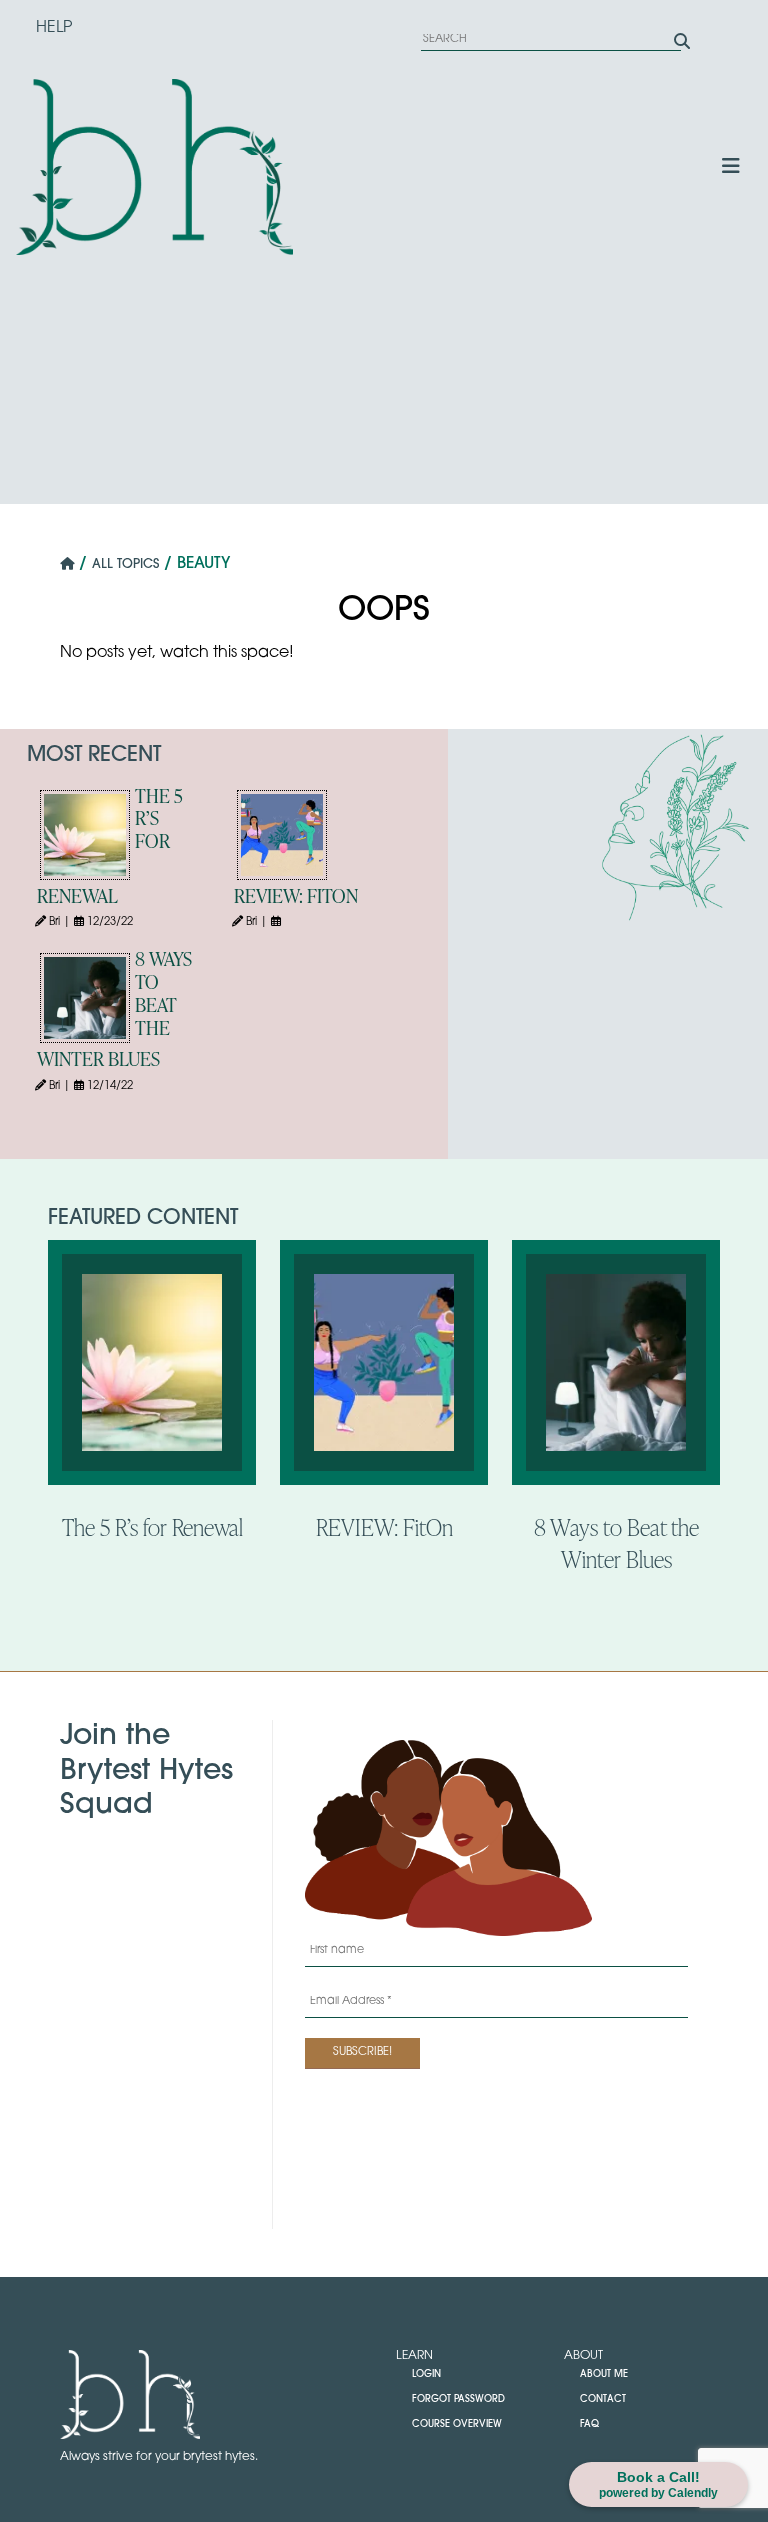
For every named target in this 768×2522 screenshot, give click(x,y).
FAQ (589, 2424)
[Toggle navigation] (731, 167)
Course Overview (457, 2424)
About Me (604, 2374)
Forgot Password (458, 2399)
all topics (125, 564)
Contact (603, 2399)
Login (426, 2374)
